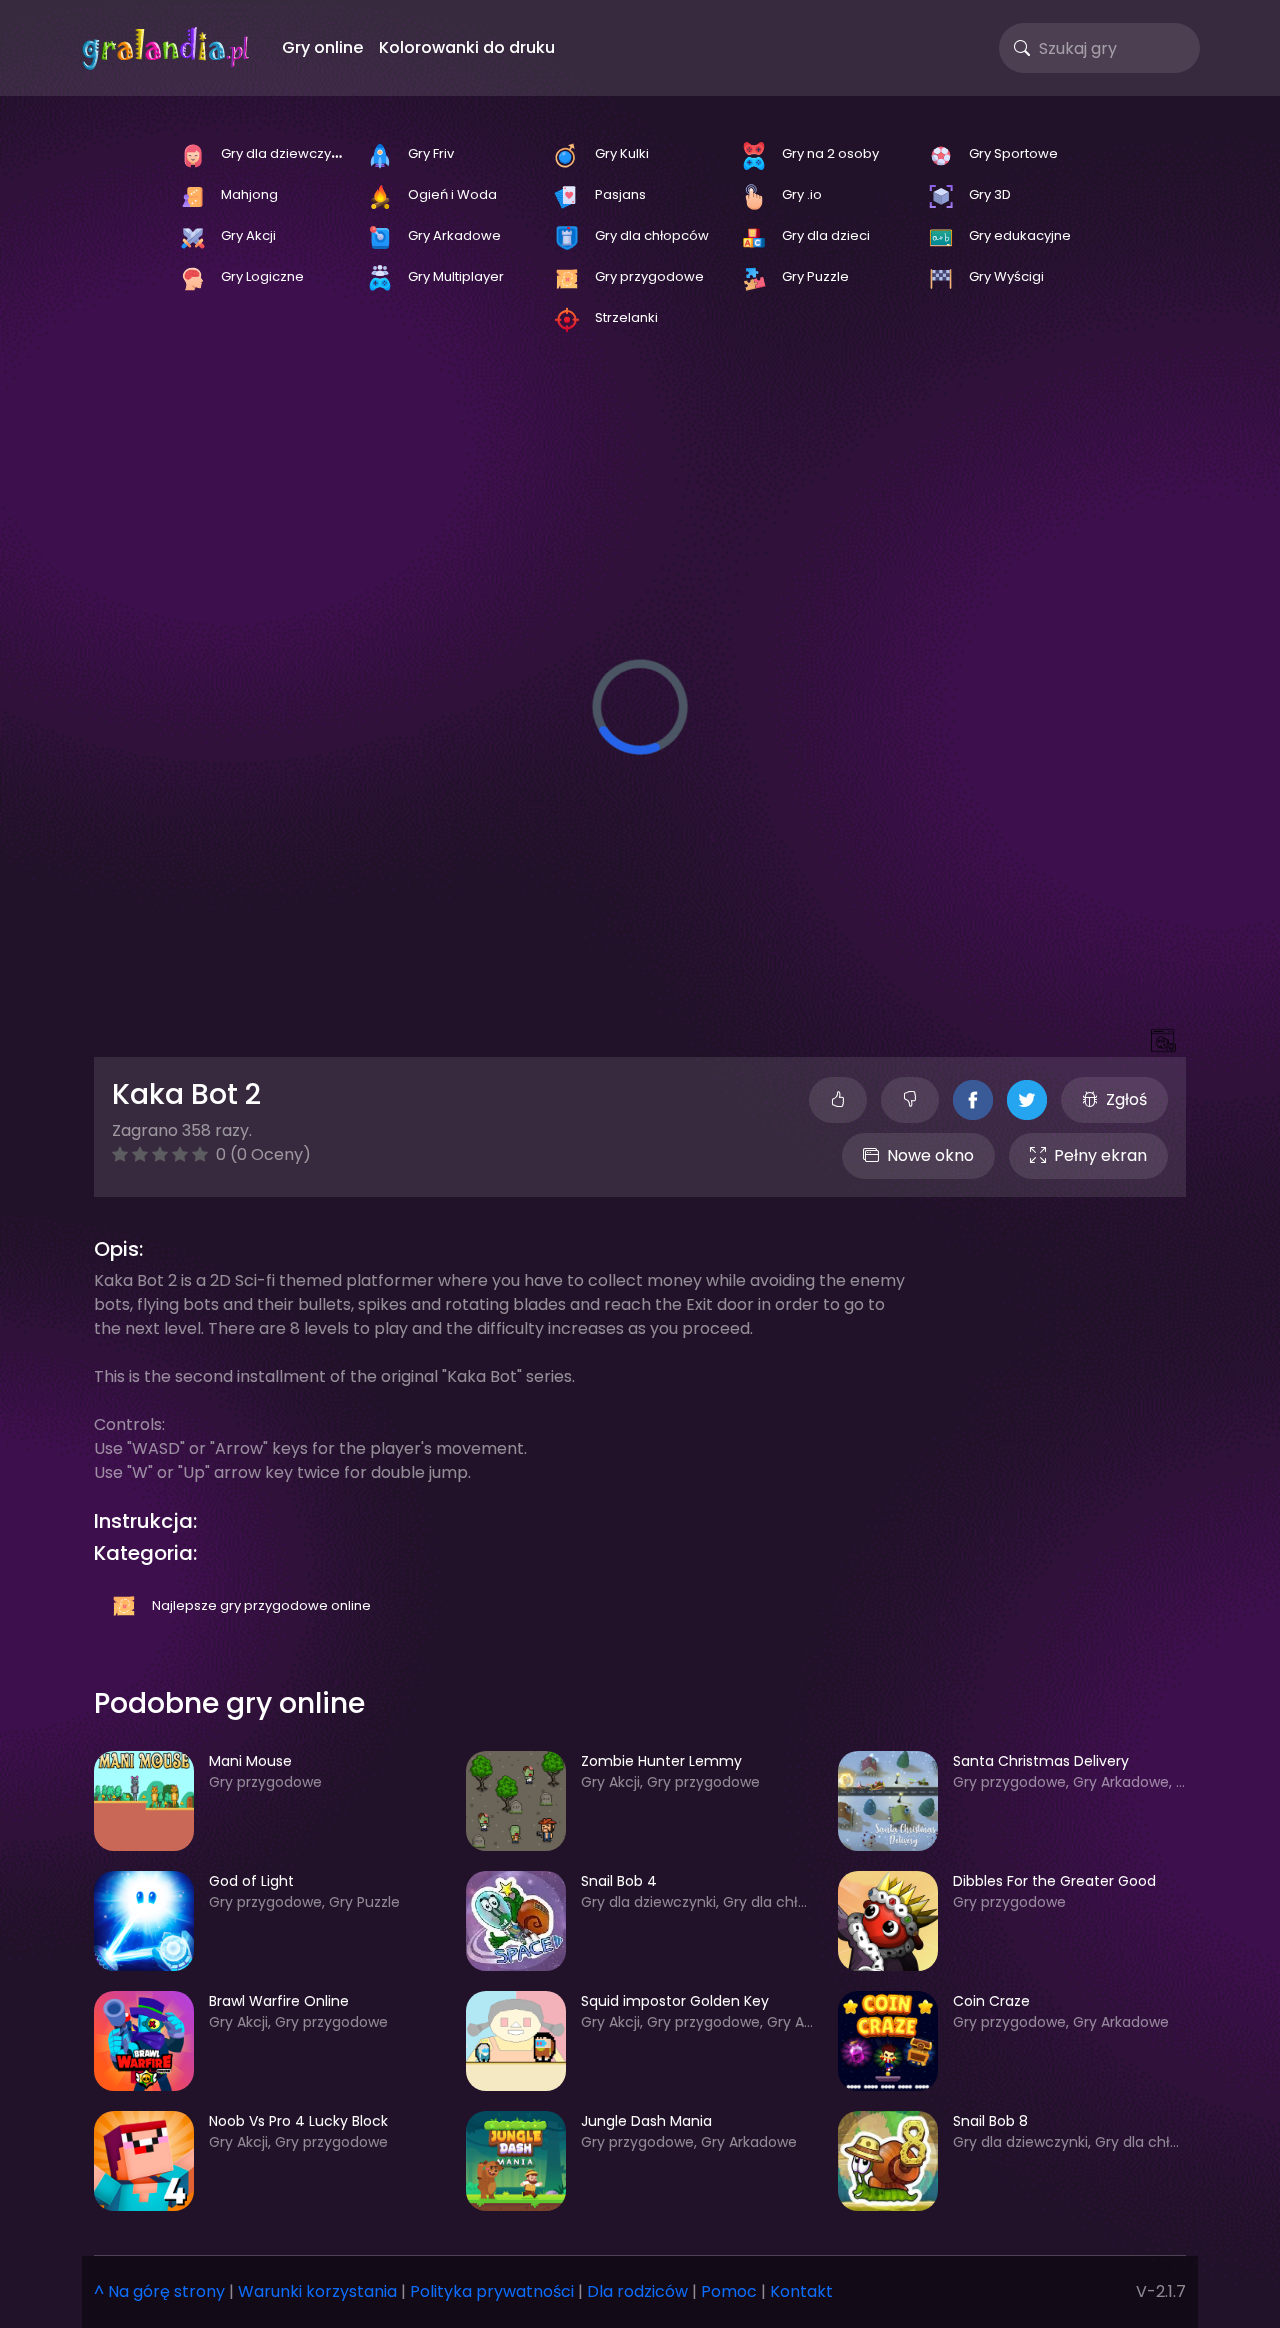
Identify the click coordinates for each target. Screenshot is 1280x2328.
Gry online (322, 47)
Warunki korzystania (317, 2291)
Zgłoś (1126, 1099)
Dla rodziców (637, 2291)
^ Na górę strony (159, 2291)
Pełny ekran (1100, 1155)
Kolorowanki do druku (467, 47)
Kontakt (801, 2291)
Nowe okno (930, 1155)
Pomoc (729, 2291)
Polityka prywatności (492, 2291)
